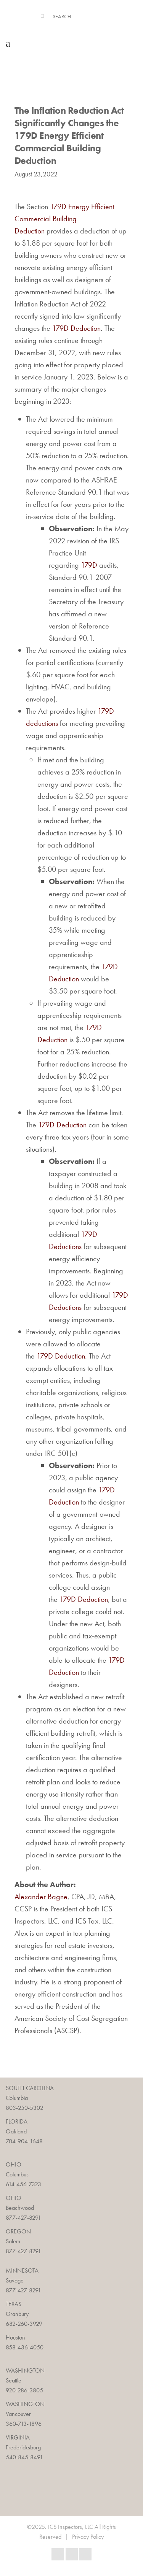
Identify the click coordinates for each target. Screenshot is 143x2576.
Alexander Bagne (41, 1897)
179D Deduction (76, 328)
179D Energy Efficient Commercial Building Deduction (64, 219)
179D (89, 565)
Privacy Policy (88, 2537)
